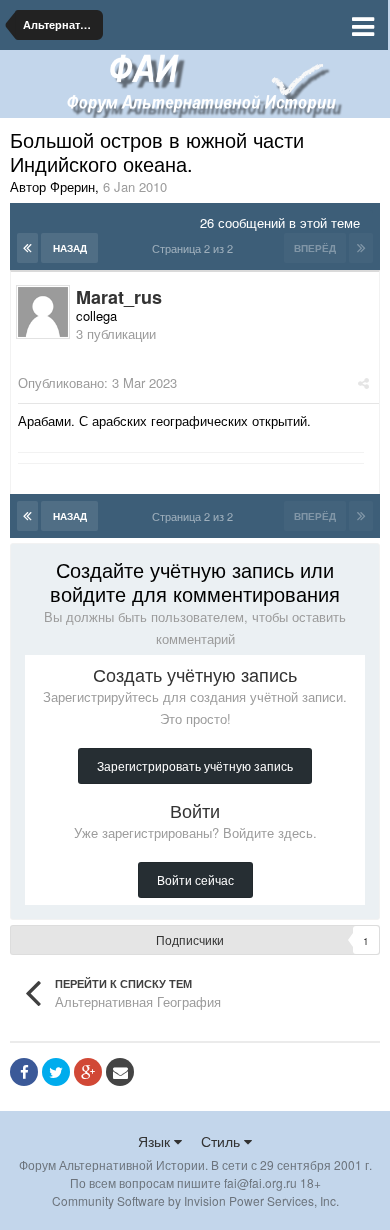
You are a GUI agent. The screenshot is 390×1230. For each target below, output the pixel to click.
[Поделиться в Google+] (88, 1072)
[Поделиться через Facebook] (24, 1072)
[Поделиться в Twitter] (56, 1072)
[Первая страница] (27, 248)
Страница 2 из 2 (195, 248)
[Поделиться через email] (120, 1072)
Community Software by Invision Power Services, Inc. (195, 1200)
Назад (70, 248)
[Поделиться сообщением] (363, 382)
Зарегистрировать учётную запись (195, 765)
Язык (156, 1141)
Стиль (222, 1141)
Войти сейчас (195, 879)
